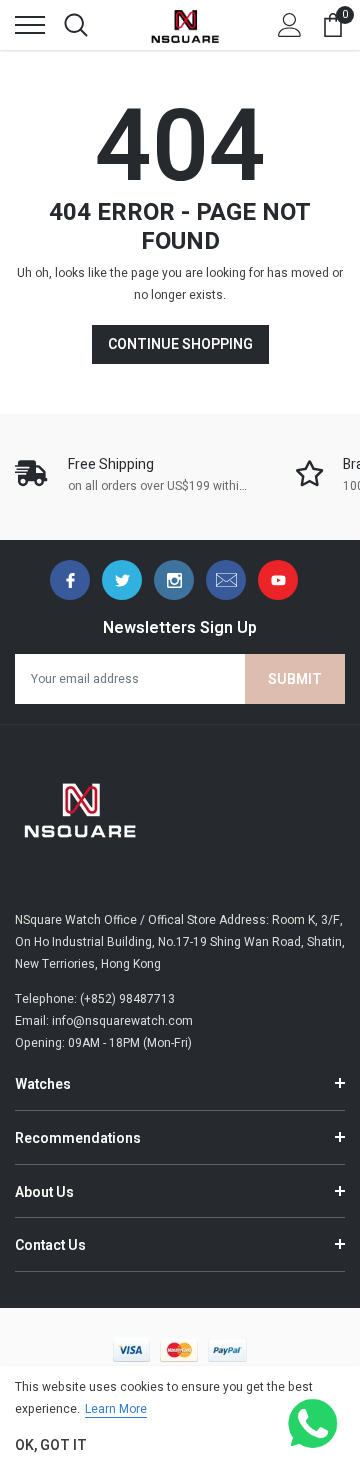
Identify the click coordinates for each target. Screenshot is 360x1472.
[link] (70, 580)
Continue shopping (180, 344)
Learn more (116, 1409)
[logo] (185, 25)
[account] (290, 25)
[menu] (30, 25)
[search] (76, 25)
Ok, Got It (51, 1445)
